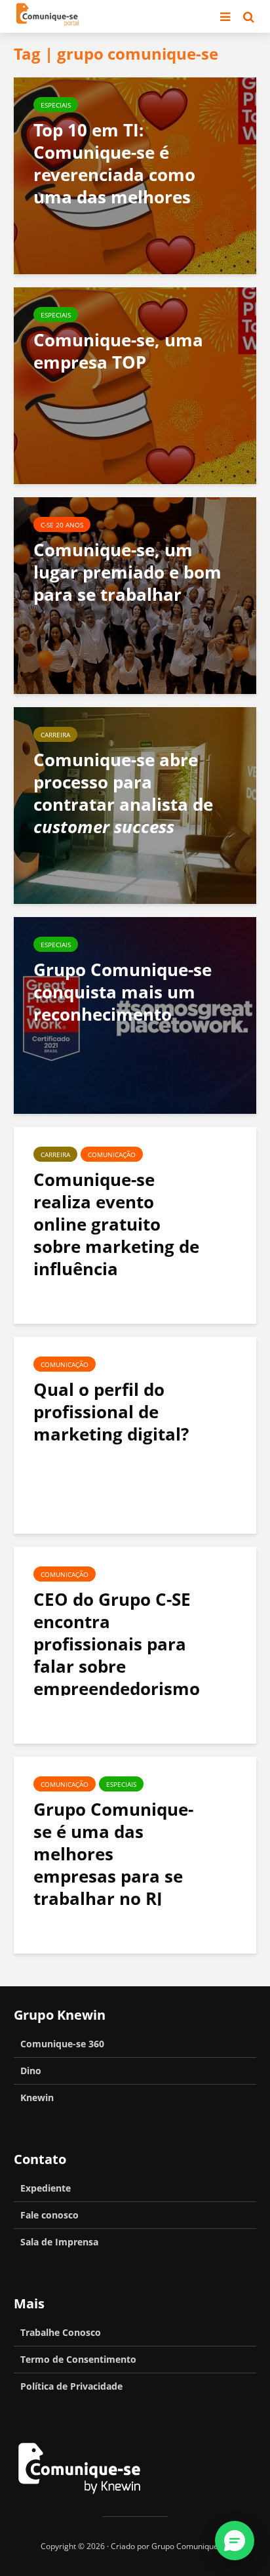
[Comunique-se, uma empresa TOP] (135, 384)
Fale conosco (49, 2215)
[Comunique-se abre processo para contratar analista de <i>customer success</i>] (135, 804)
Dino (31, 2071)
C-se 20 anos (62, 525)
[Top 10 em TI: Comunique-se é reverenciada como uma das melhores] (135, 174)
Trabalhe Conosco (61, 2332)
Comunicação (112, 1155)
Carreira (55, 735)
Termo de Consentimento (78, 2359)
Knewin (37, 2097)
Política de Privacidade (71, 2386)
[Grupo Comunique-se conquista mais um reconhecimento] (135, 1014)
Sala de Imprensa (59, 2242)
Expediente (46, 2188)
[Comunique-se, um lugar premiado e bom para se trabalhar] (135, 594)
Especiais (56, 105)
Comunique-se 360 (62, 2044)
